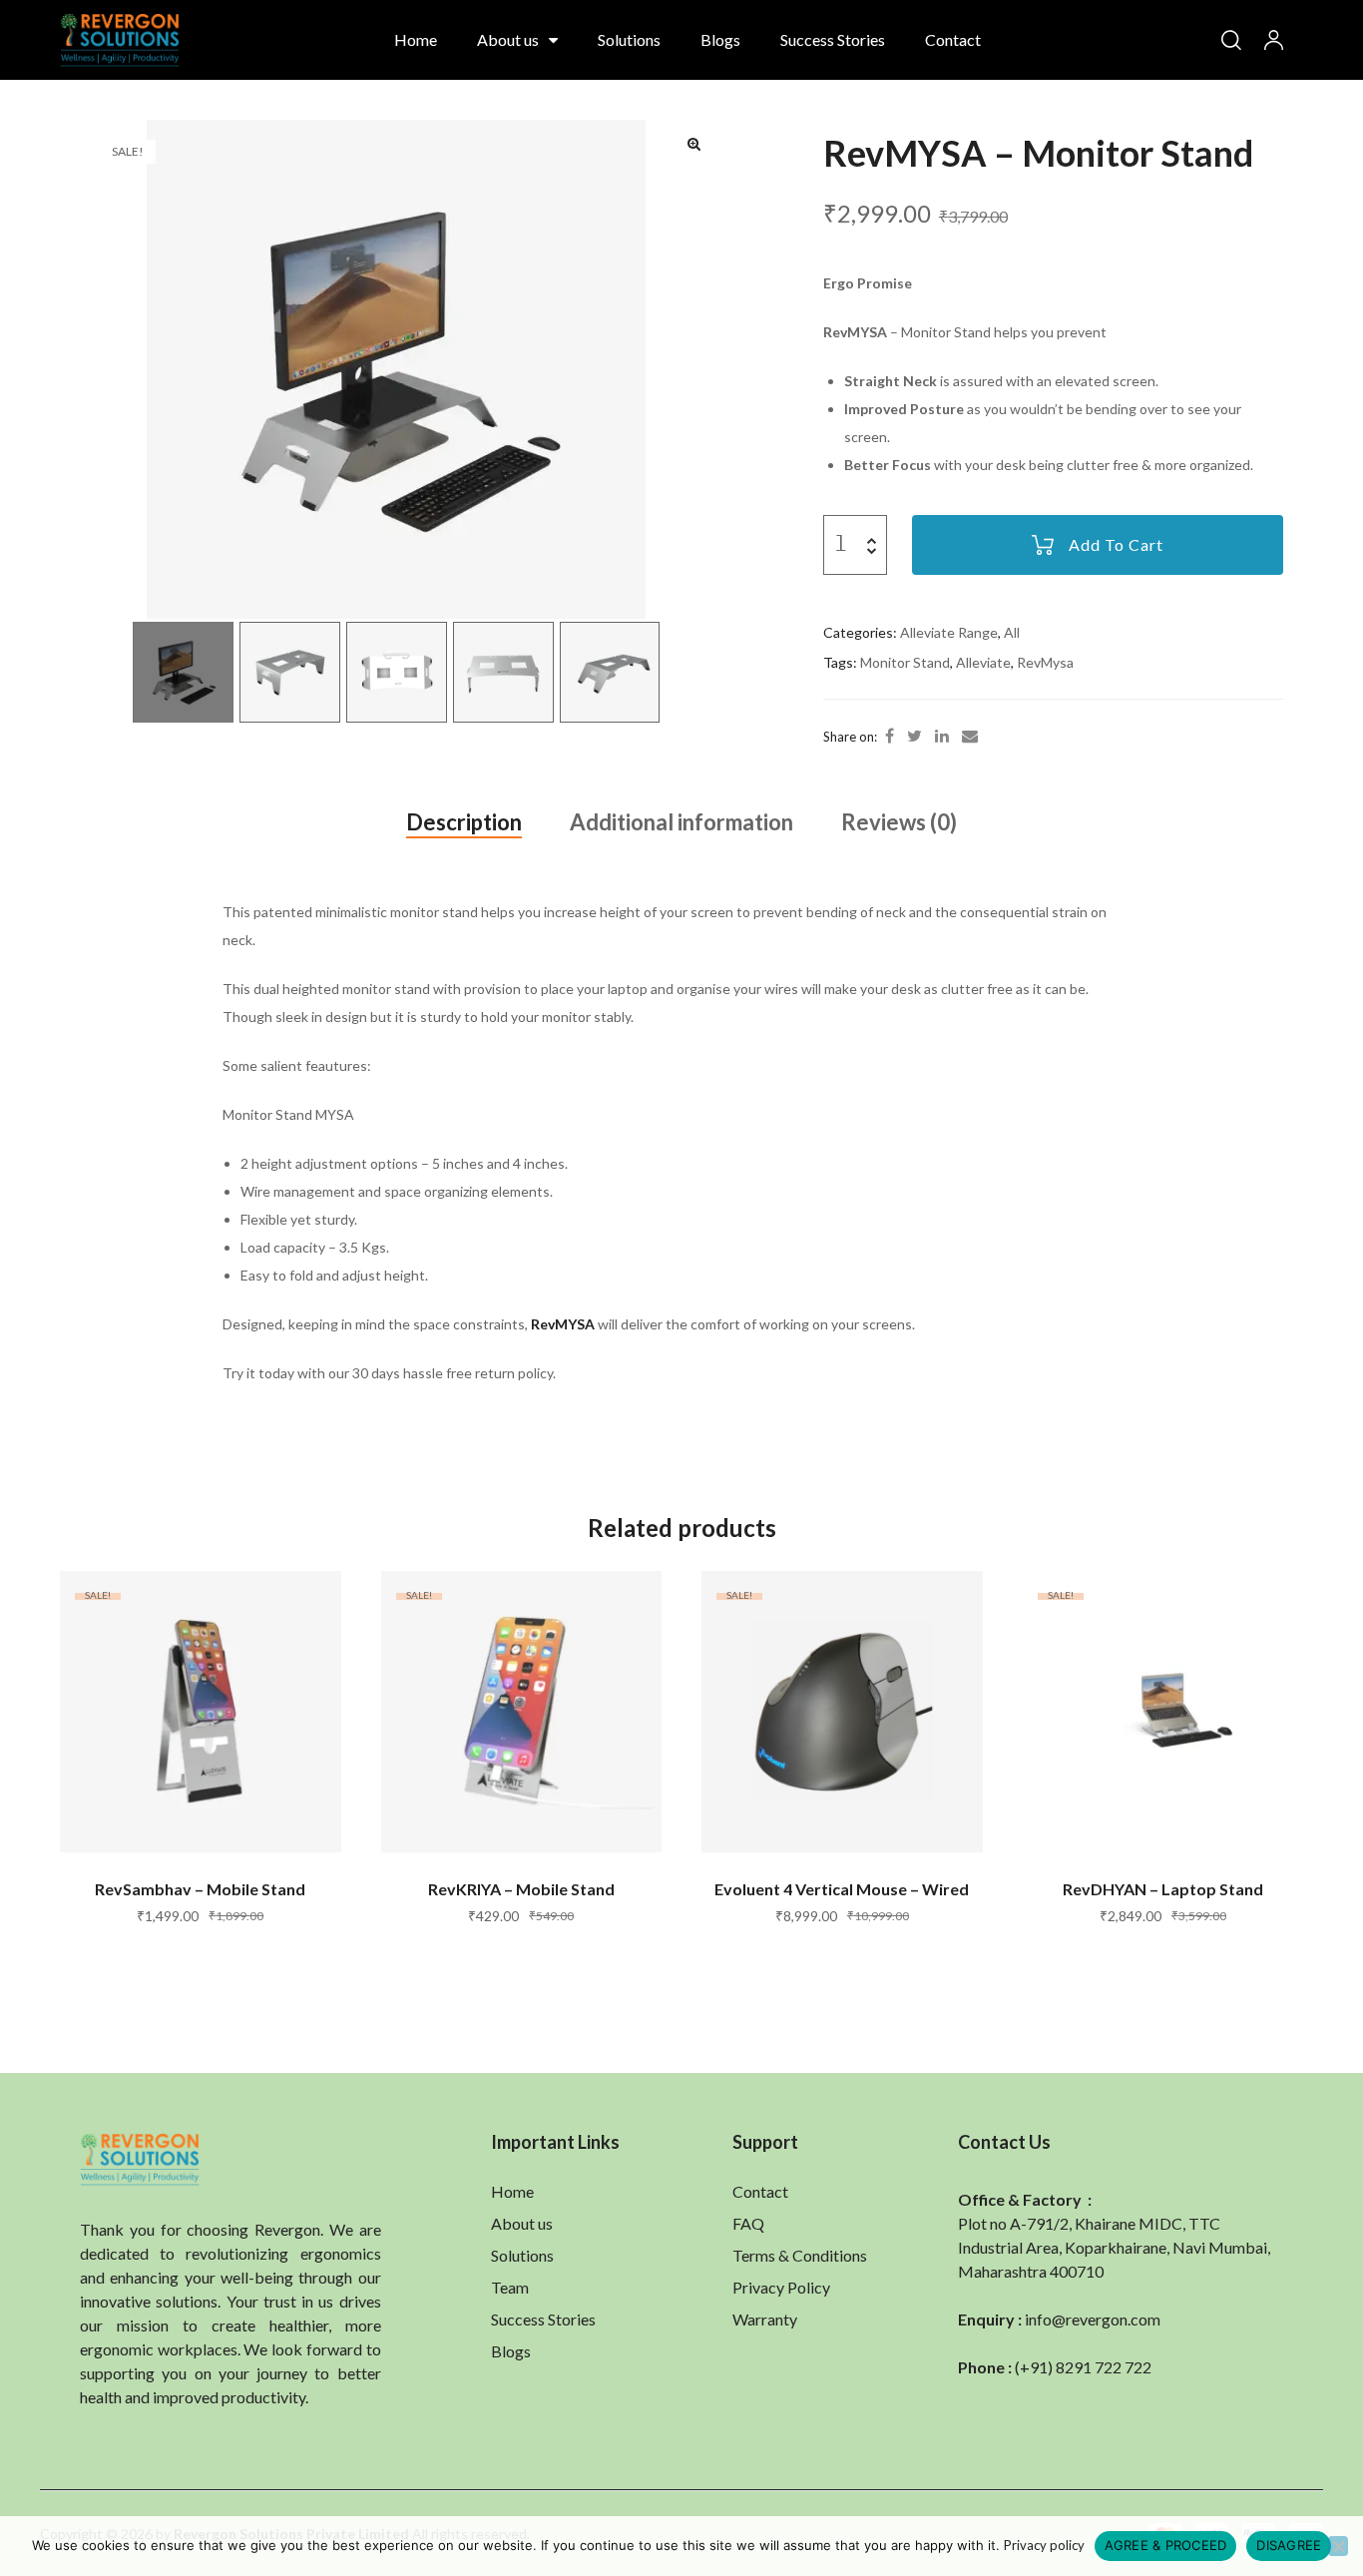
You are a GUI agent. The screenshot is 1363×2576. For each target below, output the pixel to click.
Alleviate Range (949, 632)
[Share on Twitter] (914, 736)
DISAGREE (1289, 2545)
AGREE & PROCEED (1166, 2545)
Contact (953, 39)
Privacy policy (1044, 2545)
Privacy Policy (781, 2287)
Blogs (720, 39)
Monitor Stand (905, 662)
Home (416, 39)
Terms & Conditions (800, 2255)
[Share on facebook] (890, 736)
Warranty (765, 2319)
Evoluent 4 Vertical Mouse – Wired (842, 1889)
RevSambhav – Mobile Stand (200, 1889)
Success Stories (833, 39)
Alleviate (983, 662)
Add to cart (1116, 544)
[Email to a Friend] (970, 736)
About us (508, 39)
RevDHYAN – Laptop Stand (1163, 1889)
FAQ (748, 2223)
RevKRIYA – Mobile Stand (521, 1889)
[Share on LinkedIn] (942, 736)
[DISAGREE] (1338, 2546)
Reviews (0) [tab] (899, 822)
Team (510, 2287)
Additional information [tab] (681, 822)
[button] (694, 144)
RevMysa (1045, 662)
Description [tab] (464, 822)
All (1012, 632)
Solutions (629, 39)
